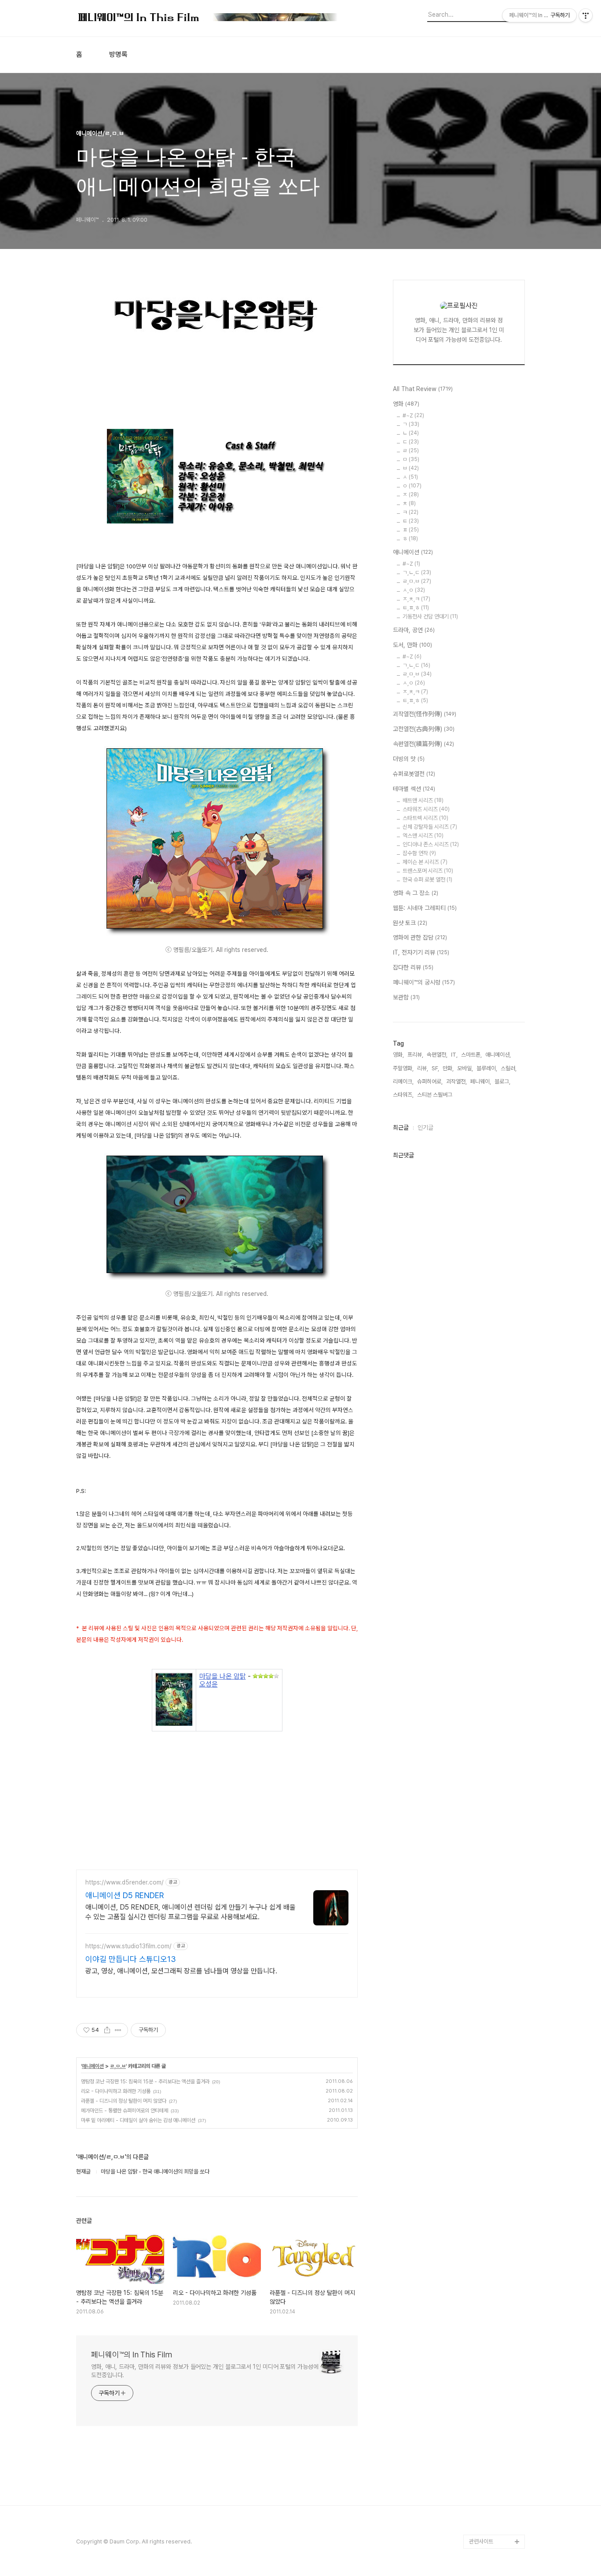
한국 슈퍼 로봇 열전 (427, 880)
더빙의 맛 (409, 759)
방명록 (118, 55)
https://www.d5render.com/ (125, 1882)
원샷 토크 (410, 923)
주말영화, (403, 1068)
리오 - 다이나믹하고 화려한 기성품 (116, 2091)
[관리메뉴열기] (586, 15)
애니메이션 (93, 2066)
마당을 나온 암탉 (223, 1676)
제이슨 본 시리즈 (425, 862)
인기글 (425, 1127)
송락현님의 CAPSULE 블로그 (495, 2394)
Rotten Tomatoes (492, 2232)
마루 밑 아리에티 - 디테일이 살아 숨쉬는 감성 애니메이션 (138, 2120)
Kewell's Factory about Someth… (491, 2422)
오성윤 (209, 1684)
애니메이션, (498, 1055)
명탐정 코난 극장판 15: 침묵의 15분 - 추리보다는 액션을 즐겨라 (145, 2082)
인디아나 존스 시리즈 (431, 844)
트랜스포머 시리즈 (428, 871)
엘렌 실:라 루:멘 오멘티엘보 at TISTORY (497, 2366)
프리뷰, (415, 1055)
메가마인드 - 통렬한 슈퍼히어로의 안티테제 (125, 2111)
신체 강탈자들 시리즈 (430, 827)
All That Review (423, 389)
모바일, (465, 1068)
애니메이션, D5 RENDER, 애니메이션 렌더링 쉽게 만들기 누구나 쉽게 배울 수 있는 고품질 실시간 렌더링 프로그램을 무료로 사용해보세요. (191, 1912)
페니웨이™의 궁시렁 (424, 982)
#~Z (413, 415)
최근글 (401, 1127)
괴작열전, (456, 1081)
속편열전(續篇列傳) (423, 744)
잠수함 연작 (419, 853)
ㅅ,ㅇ (414, 590)
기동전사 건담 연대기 (430, 617)
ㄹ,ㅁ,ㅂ (417, 674)
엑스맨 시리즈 (423, 836)
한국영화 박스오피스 (492, 2527)
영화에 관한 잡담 (420, 937)
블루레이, (487, 1068)
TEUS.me (482, 2175)
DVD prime (484, 2204)
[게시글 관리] (118, 2030)
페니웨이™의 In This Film (132, 2355)
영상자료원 (482, 2344)
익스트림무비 (484, 2288)
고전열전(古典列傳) (424, 729)
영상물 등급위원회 (489, 2499)
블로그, (502, 1081)
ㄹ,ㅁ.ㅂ (118, 2066)
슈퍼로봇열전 (414, 774)
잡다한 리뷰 (413, 967)
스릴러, (509, 1068)
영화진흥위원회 (486, 2513)
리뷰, (423, 1068)
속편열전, (437, 1055)
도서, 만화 (412, 645)
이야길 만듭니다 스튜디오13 (131, 1959)
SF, (435, 1068)
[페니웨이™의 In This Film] (208, 18)
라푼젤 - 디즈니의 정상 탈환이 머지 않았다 (124, 2101)
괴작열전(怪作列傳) (425, 714)
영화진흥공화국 (486, 2274)
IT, (454, 1055)
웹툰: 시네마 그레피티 (425, 908)
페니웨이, (481, 1081)
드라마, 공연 (414, 630)
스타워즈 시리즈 (426, 809)
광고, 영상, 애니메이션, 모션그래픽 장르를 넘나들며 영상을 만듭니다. (181, 1971)
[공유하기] (107, 2030)
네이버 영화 (482, 2190)
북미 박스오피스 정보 (493, 2246)
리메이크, (403, 1081)
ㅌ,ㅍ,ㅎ (416, 608)
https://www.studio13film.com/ (128, 1946)
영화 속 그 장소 (416, 893)
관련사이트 (481, 2541)
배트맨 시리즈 (423, 800)
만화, (448, 1068)
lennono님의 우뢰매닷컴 (495, 2309)
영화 (406, 404)
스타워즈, (403, 1095)
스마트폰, (471, 1055)
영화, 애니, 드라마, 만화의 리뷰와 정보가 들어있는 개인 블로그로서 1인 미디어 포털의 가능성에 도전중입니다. (205, 2371)
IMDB (476, 2218)
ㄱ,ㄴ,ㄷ (417, 573)
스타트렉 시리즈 (425, 818)
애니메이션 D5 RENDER (125, 1895)
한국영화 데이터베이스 (494, 2330)
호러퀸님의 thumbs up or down (496, 2478)
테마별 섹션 (414, 789)
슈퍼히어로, (430, 1081)
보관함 (406, 997)
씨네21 (477, 2260)
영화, (398, 1055)
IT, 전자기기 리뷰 (421, 952)
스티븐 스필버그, (435, 1095)
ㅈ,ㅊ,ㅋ (416, 599)
